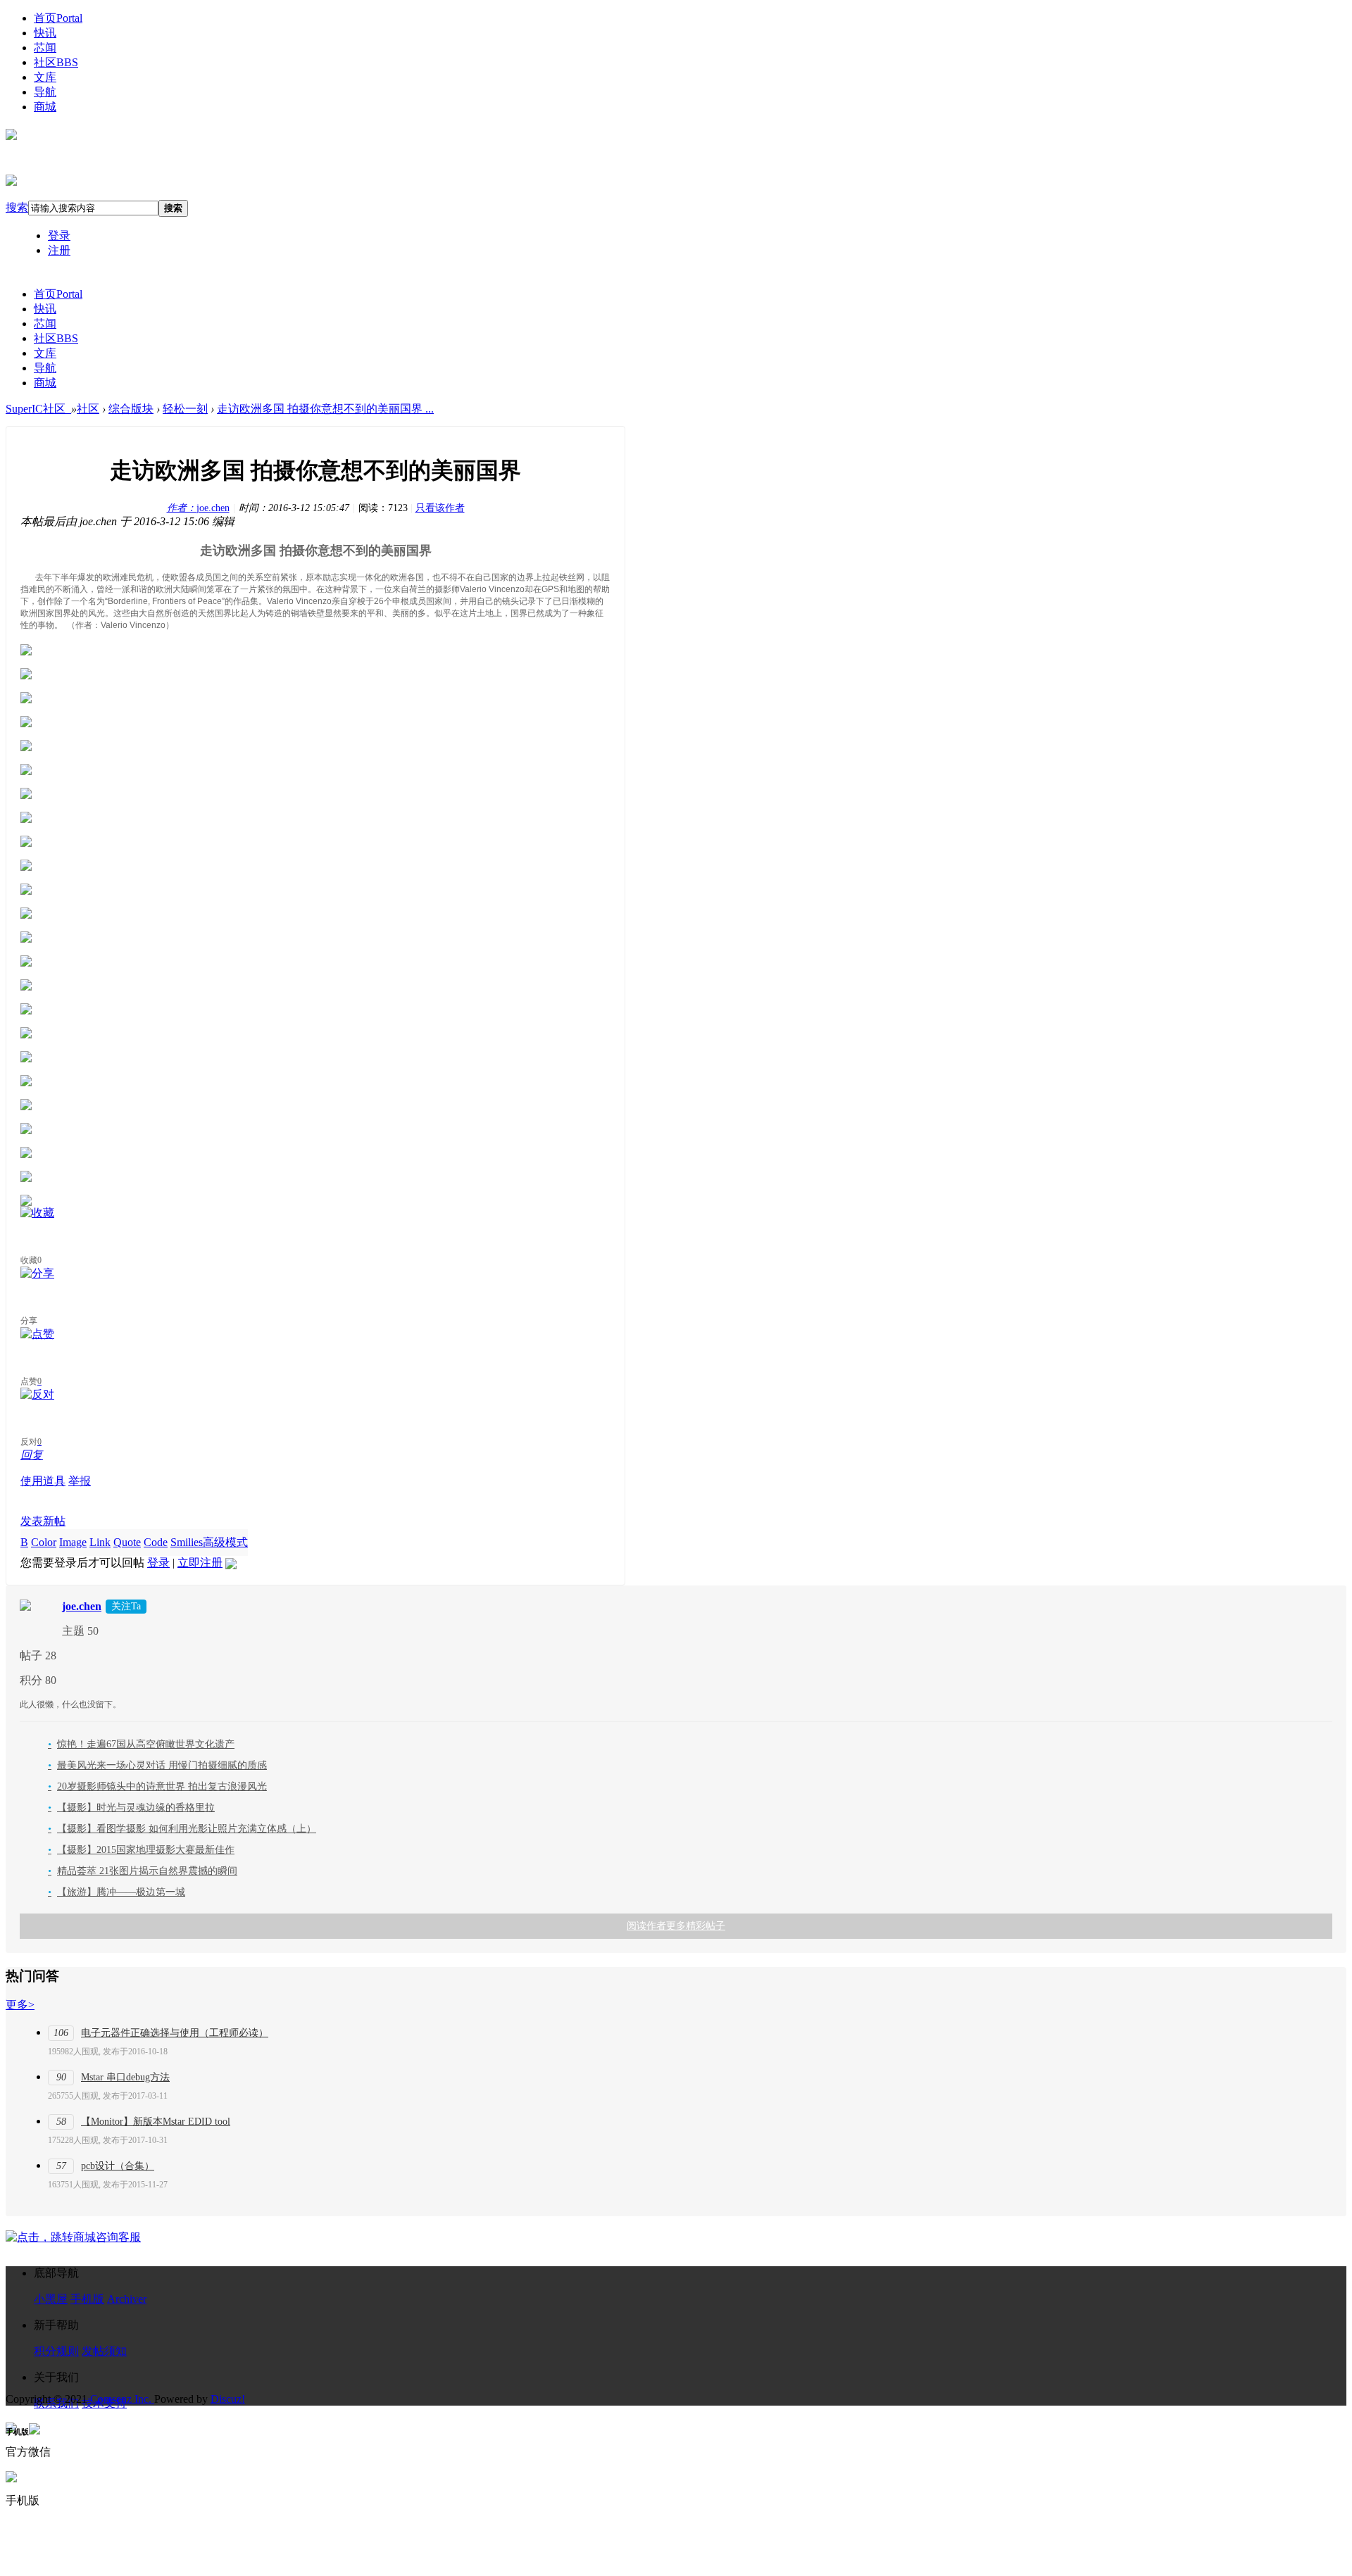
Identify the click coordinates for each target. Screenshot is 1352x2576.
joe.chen (198, 508)
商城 (45, 107)
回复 (32, 1455)
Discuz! (228, 2399)
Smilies (187, 1542)
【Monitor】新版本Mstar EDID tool (156, 2122)
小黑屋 (51, 2299)
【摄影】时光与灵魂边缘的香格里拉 (131, 1808)
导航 (45, 92)
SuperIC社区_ (38, 409)
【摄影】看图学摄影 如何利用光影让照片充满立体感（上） (182, 1829)
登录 (59, 235)
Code (156, 1542)
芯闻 (45, 48)
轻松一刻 (185, 409)
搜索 (17, 207)
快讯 (45, 33)
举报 (80, 1481)
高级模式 (225, 1542)
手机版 (87, 2299)
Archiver (127, 2299)
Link (100, 1542)
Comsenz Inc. (122, 2399)
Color (44, 1542)
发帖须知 (104, 2351)
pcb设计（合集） (118, 2166)
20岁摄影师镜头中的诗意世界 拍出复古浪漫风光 (157, 1786)
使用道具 (43, 1481)
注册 (59, 250)
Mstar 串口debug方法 (125, 2077)
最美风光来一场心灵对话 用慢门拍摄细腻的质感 (157, 1765)
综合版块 (131, 409)
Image (73, 1542)
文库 (45, 77)
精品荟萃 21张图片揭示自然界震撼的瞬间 (143, 1871)
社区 (56, 62)
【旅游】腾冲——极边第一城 (117, 1892)
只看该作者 (440, 508)
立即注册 (200, 1563)
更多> (20, 2005)
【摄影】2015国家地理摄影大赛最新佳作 (141, 1850)
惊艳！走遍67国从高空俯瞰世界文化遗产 (141, 1744)
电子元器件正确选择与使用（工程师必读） (175, 2033)
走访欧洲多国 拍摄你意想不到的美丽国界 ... (325, 409)
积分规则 (56, 2351)
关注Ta (126, 1606)
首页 (58, 18)
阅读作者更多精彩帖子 (676, 1926)
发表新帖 (43, 1521)
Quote (127, 1542)
